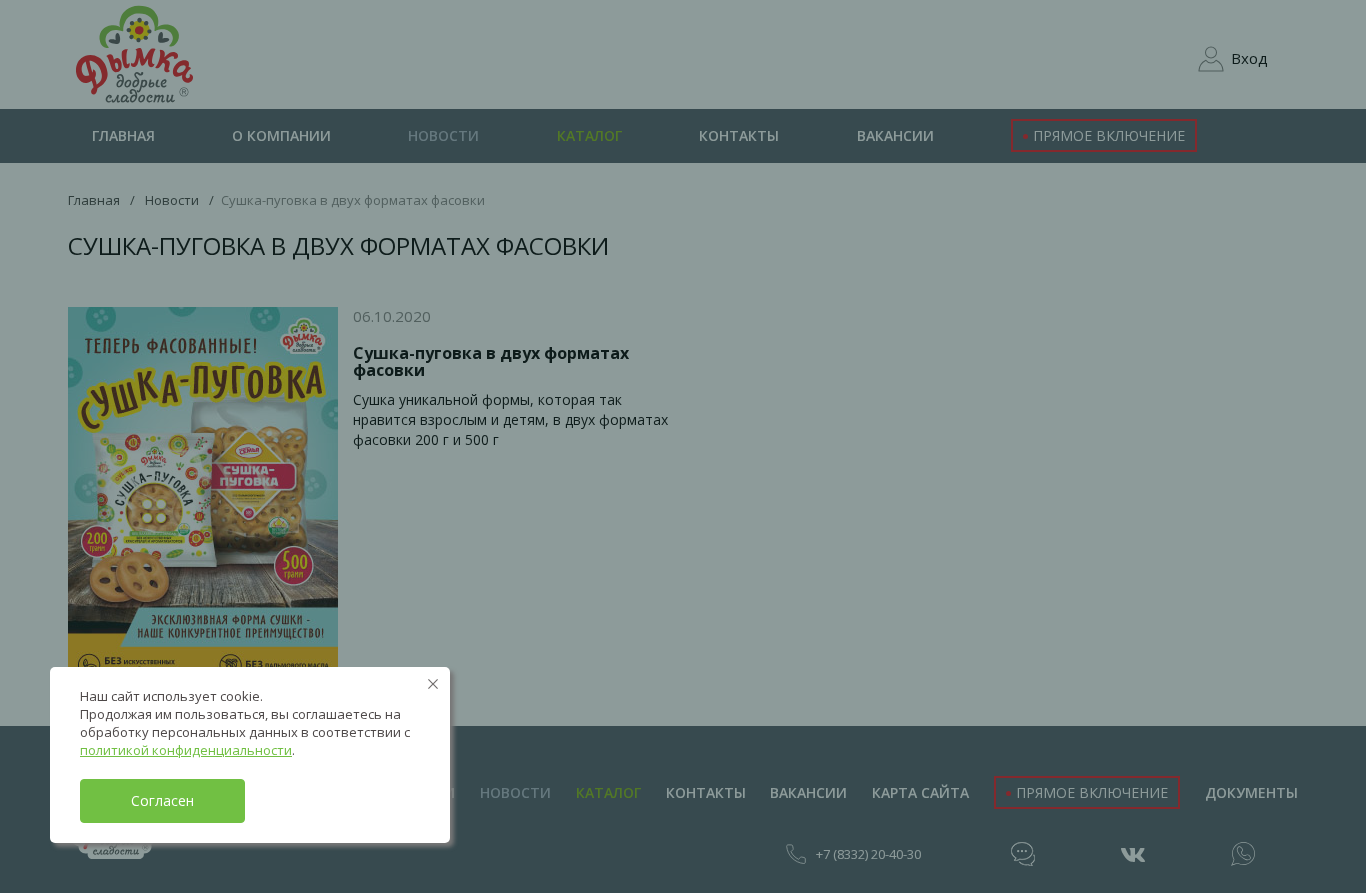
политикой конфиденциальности (186, 750)
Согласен (162, 800)
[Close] (433, 684)
